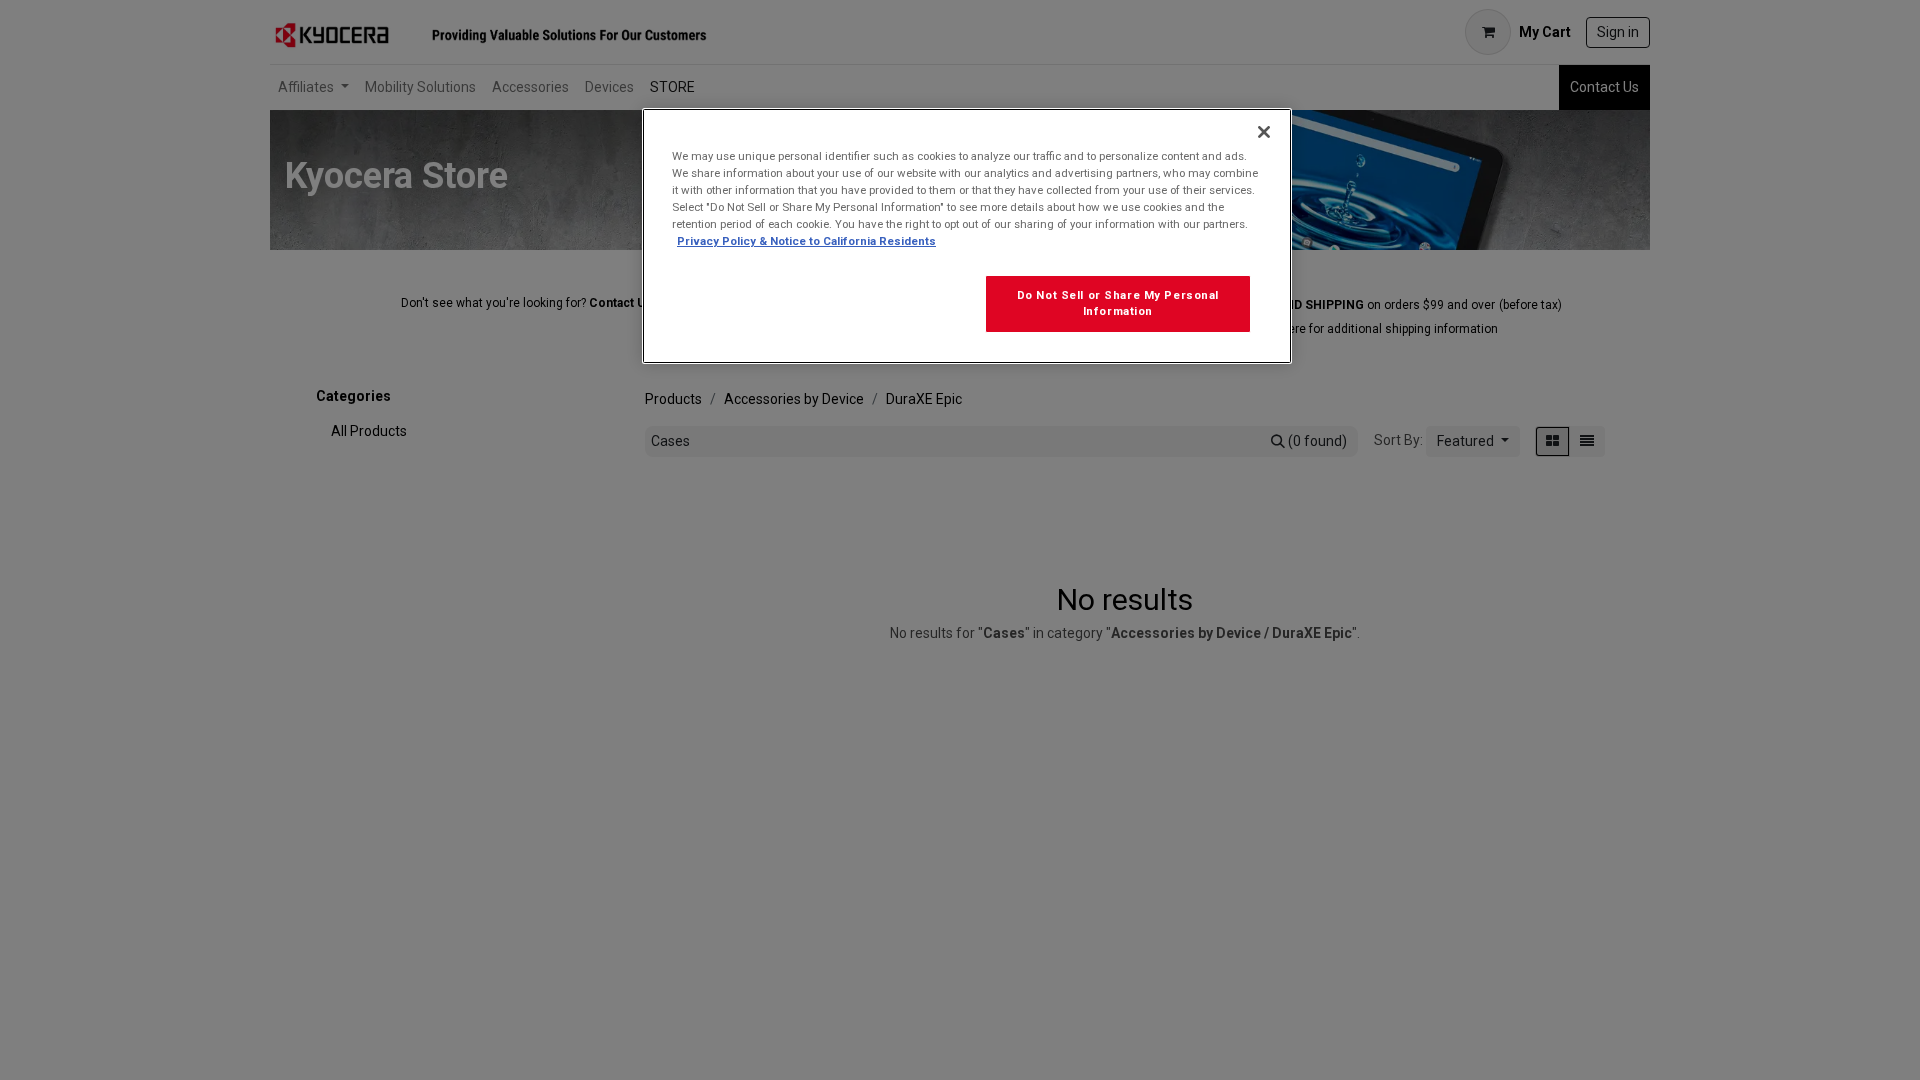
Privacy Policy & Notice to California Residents (806, 241)
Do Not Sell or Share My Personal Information (1118, 303)
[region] (967, 236)
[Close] (1264, 132)
